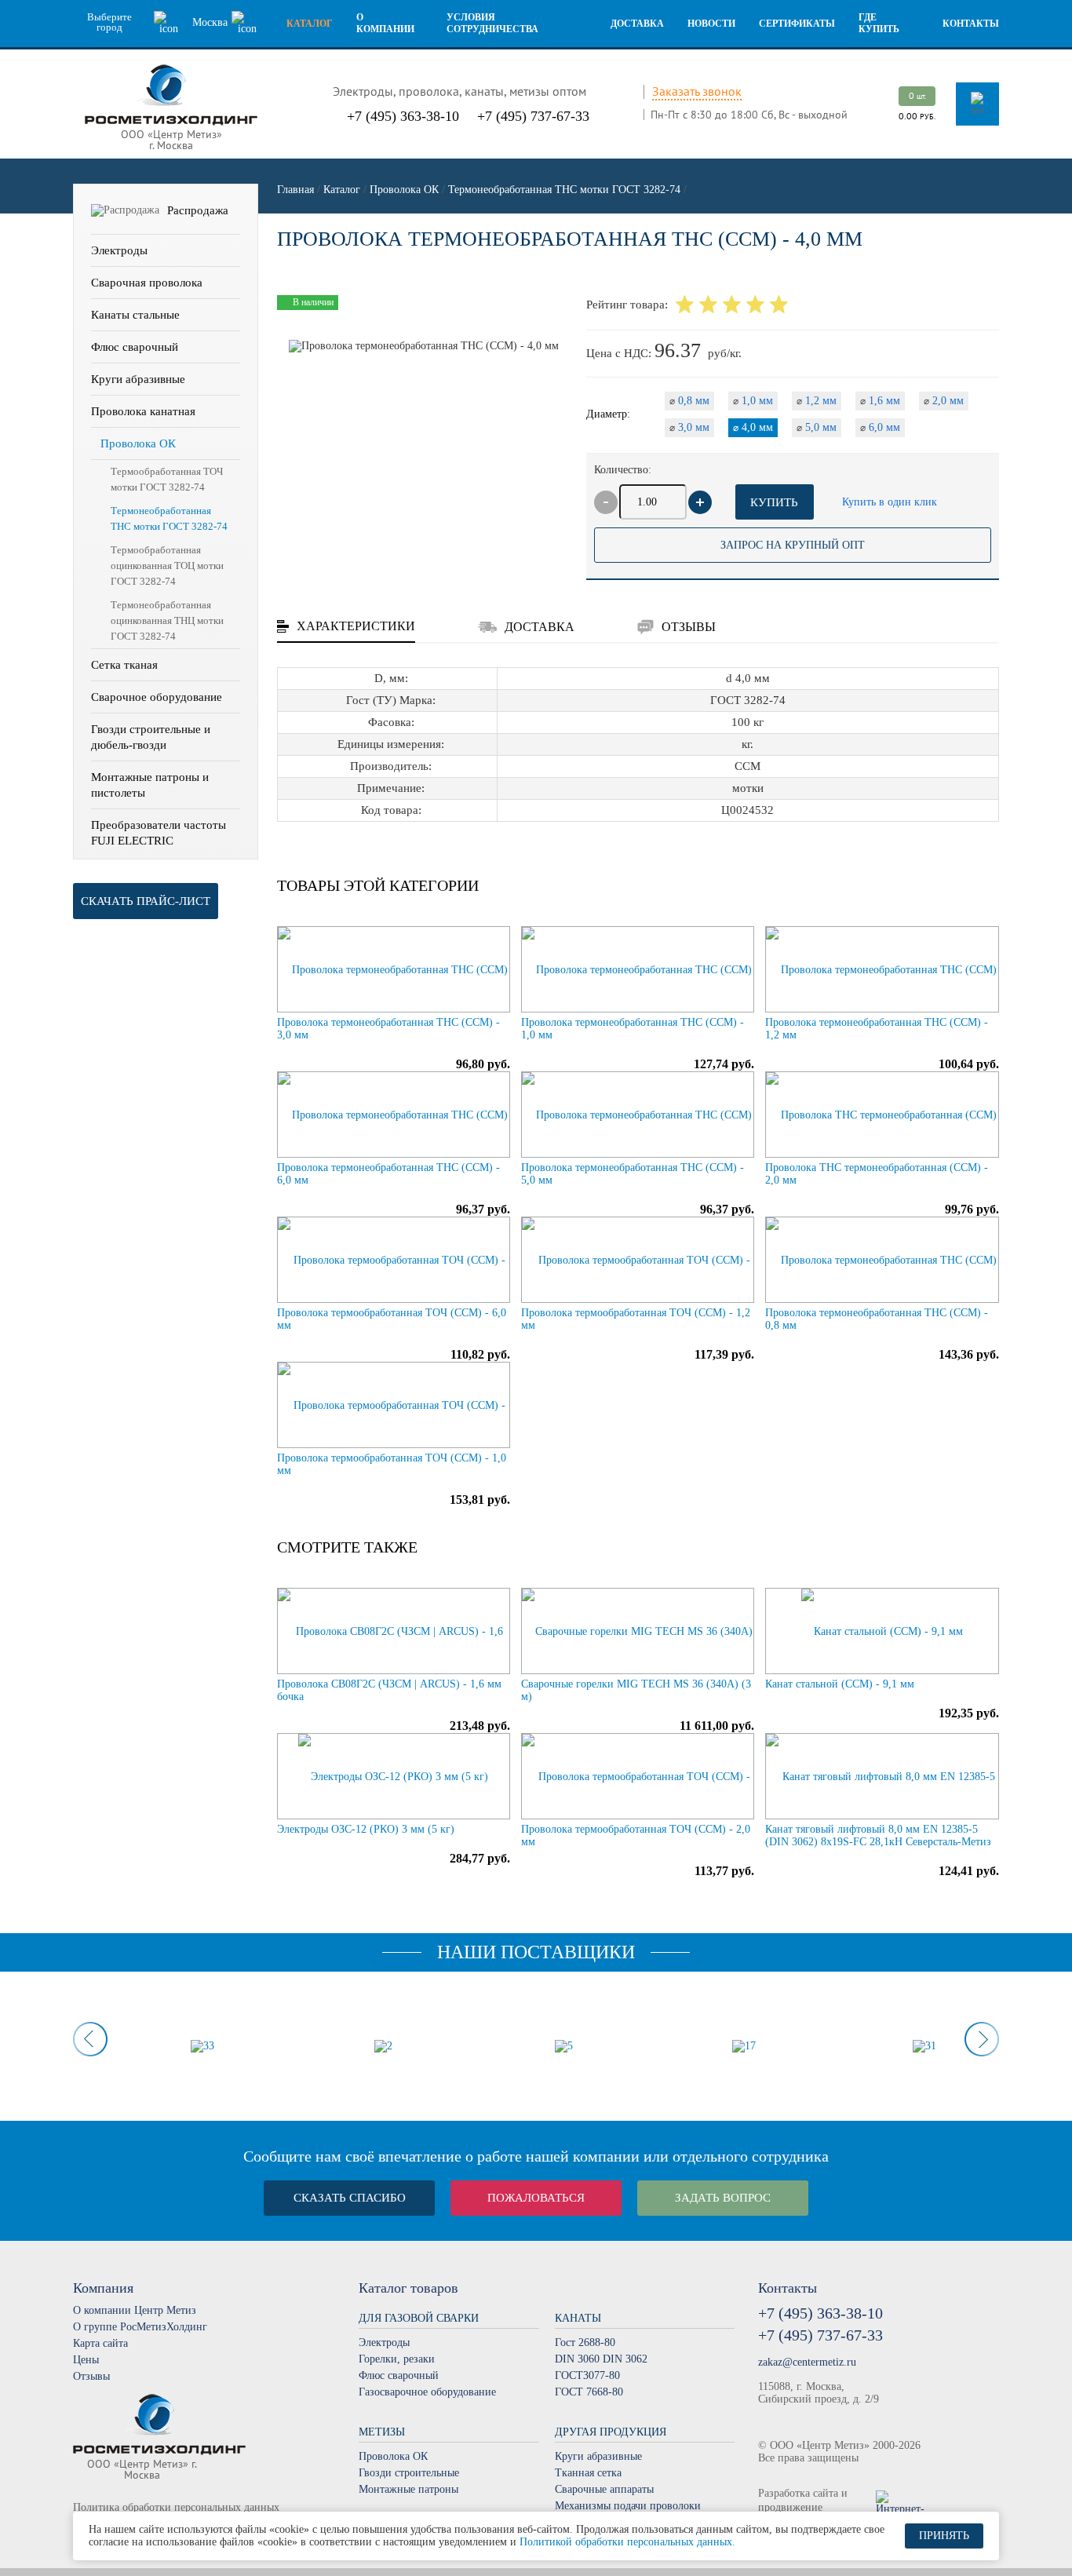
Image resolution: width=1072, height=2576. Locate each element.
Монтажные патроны (408, 2489)
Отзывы (91, 2376)
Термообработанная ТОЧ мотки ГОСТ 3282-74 (167, 479)
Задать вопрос (723, 2198)
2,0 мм (944, 401)
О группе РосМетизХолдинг (140, 2327)
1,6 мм (880, 401)
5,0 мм (817, 427)
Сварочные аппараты (604, 2489)
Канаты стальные (135, 315)
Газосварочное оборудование (427, 2392)
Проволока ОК (138, 443)
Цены (86, 2360)
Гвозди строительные (409, 2473)
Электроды (119, 250)
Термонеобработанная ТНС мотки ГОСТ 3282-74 (169, 518)
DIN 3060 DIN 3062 (601, 2359)
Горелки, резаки (397, 2359)
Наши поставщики (536, 1952)
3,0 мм (689, 427)
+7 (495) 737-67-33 (533, 116)
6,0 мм (880, 427)
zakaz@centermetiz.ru (807, 2362)
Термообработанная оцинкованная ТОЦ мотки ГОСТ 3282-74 (167, 566)
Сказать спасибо (350, 2198)
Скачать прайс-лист (146, 901)
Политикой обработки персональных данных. (627, 2542)
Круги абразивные (138, 379)
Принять (944, 2536)
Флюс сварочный (135, 347)
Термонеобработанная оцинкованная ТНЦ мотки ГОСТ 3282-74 (167, 620)
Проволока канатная (143, 411)
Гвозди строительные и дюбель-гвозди (151, 737)
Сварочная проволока (147, 283)
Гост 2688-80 (585, 2342)
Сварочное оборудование (157, 697)
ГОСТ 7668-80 (589, 2392)
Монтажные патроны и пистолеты (150, 785)
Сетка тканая (124, 665)
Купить (774, 502)
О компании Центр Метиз (135, 2310)
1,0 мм (753, 401)
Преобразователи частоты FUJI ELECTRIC (159, 833)
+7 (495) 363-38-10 (403, 116)
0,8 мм (689, 401)
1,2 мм (817, 401)
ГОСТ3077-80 (587, 2375)
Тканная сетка (588, 2473)
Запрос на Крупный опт (793, 545)
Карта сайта (100, 2343)
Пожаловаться (536, 2198)
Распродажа (198, 210)
